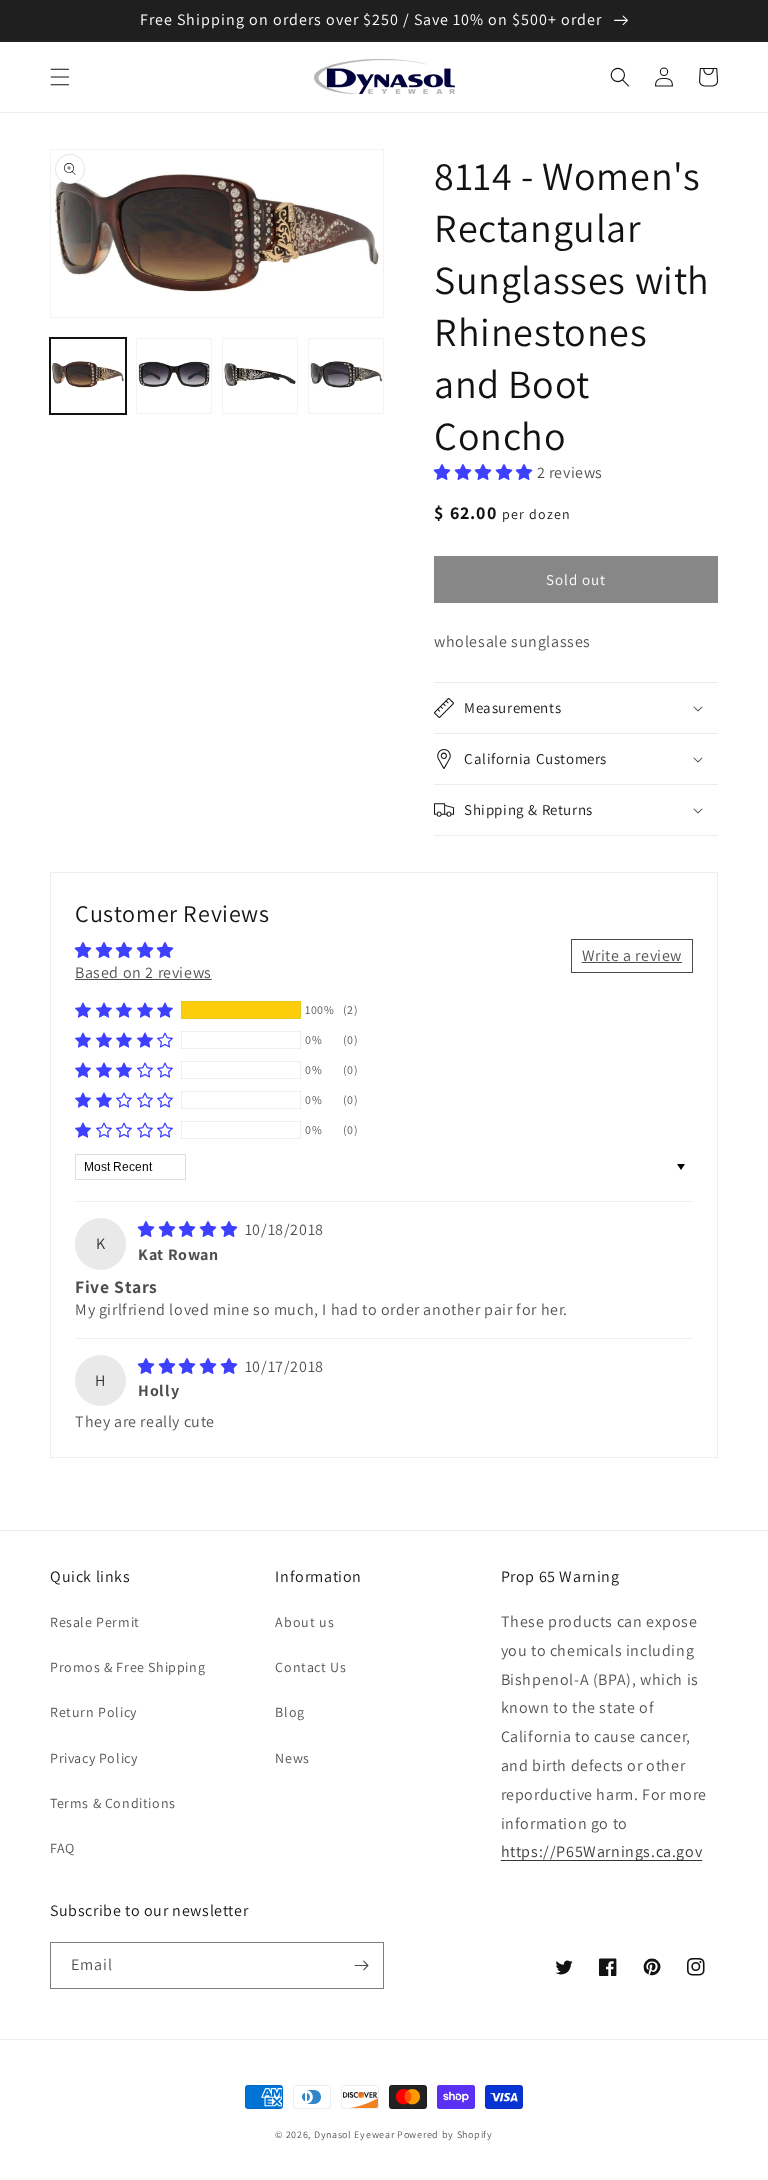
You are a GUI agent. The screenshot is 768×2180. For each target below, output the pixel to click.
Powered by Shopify (445, 2134)
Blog (289, 1712)
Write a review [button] (632, 955)
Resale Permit (95, 1622)
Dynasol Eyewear (354, 2134)
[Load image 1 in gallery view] (88, 376)
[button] (60, 77)
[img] (189, 1229)
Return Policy (93, 1712)
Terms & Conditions (113, 1803)
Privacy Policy (93, 1758)
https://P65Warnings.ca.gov (602, 1851)
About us (304, 1622)
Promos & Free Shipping (127, 1667)
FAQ (62, 1848)
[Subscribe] (361, 1965)
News (292, 1758)
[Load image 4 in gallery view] (346, 376)
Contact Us (310, 1667)
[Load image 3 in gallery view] (260, 376)
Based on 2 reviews (143, 972)
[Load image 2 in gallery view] (174, 376)
